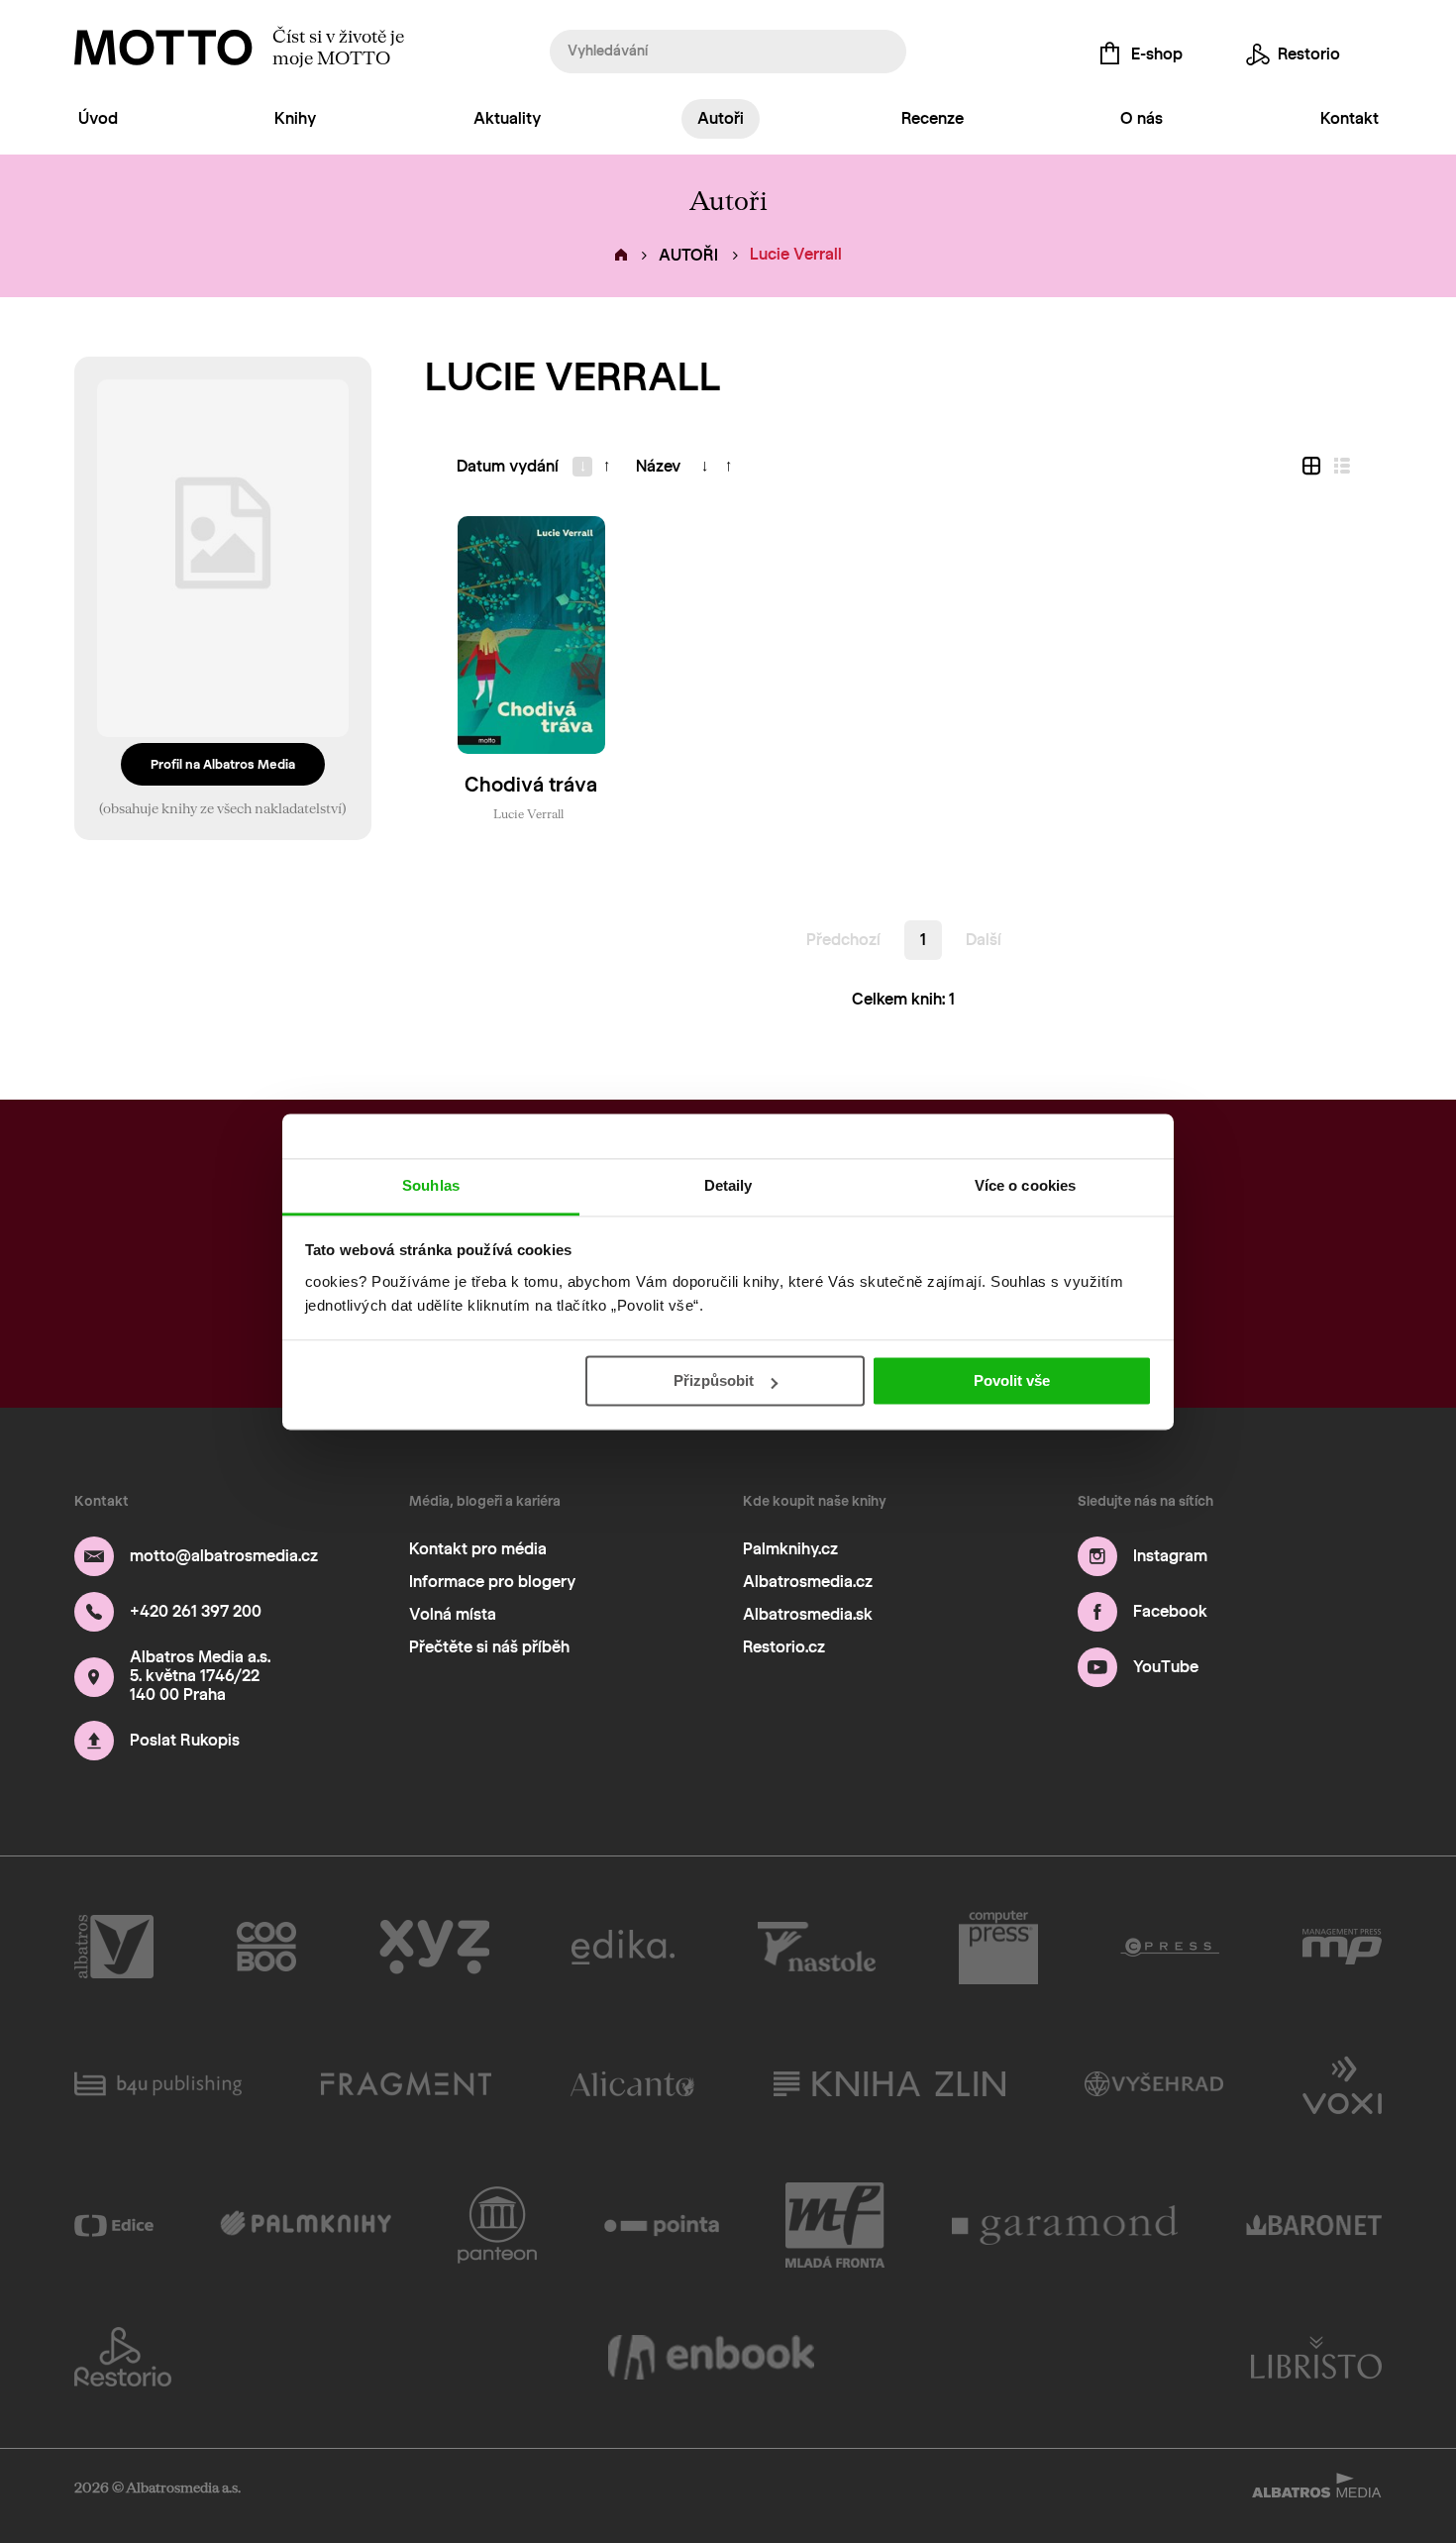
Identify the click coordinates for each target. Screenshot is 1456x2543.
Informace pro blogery (492, 1582)
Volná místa (453, 1614)
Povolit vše (1012, 1380)
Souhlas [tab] (431, 1185)
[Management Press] (1342, 1948)
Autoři (721, 118)
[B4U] (158, 2083)
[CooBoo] (267, 1948)
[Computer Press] (998, 1948)
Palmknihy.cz (790, 1549)
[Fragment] (406, 2083)
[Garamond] (1066, 2225)
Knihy (295, 118)
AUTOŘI (688, 255)
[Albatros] (114, 1948)
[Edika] (623, 1948)
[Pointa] (662, 2225)
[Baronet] (1314, 2225)
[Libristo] (1316, 2357)
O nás (1142, 118)
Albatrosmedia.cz (808, 1582)
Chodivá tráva (531, 785)
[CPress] (1170, 1948)
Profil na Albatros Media (223, 764)
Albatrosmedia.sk (808, 1614)
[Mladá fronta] (835, 2225)
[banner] (163, 48)
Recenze (933, 118)
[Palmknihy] (306, 2225)
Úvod (98, 118)
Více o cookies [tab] (1025, 1185)
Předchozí (843, 940)
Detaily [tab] (728, 1185)
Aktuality (507, 118)
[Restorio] (123, 2357)
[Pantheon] (497, 2225)
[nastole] (817, 1948)
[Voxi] (1342, 2083)
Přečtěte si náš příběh (489, 1647)
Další (984, 940)
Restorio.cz (784, 1647)
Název (658, 466)
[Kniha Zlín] (889, 2083)
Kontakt (1350, 118)
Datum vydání (508, 466)
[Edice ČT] (114, 2225)
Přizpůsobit (714, 1380)
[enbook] (711, 2357)
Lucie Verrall (528, 813)
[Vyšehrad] (1154, 2083)
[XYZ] (434, 1948)
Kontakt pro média (478, 1549)
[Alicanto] (632, 2083)
